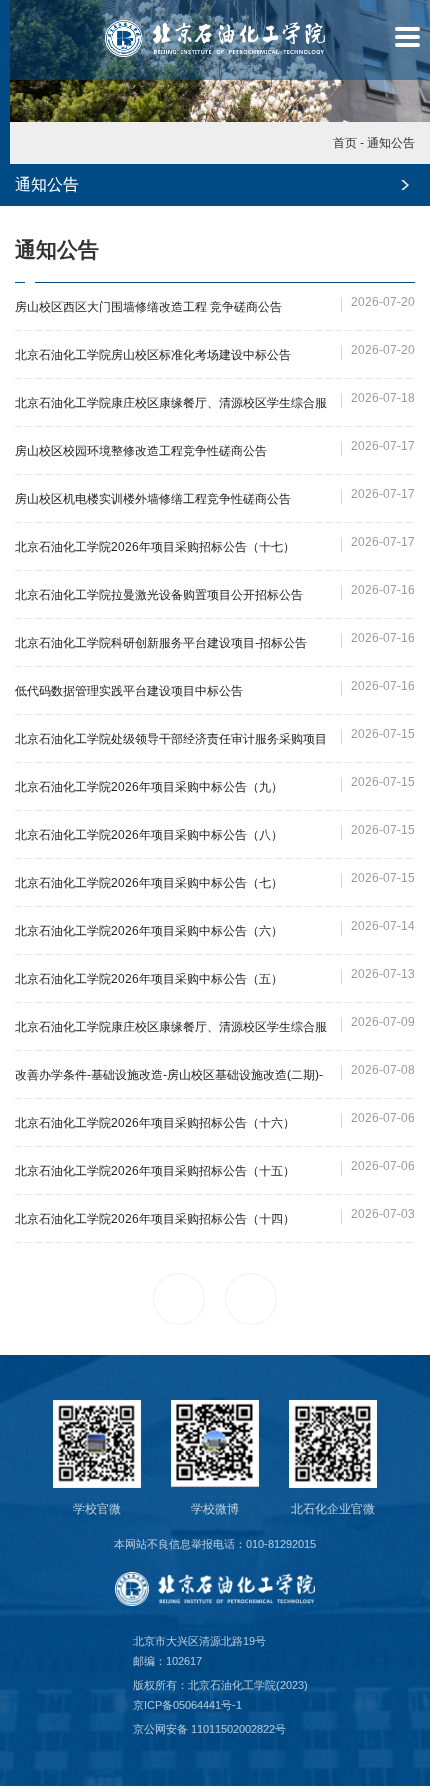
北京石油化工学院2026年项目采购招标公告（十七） (155, 547)
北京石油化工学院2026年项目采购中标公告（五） (149, 979)
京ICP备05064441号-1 (187, 1705)
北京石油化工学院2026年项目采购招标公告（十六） (155, 1123)
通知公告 (391, 143)
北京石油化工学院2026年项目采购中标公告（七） (149, 883)
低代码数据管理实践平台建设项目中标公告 (129, 691)
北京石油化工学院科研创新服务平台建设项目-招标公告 (161, 643)
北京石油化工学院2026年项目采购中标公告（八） (149, 835)
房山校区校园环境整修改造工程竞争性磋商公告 (141, 451)
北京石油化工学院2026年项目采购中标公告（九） (149, 787)
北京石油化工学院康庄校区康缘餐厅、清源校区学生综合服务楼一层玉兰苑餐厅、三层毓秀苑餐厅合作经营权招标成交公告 (171, 405)
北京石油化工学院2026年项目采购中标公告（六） (149, 931)
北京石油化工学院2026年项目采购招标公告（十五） (155, 1171)
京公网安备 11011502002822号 (209, 1729)
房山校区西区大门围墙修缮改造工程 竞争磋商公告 (148, 307)
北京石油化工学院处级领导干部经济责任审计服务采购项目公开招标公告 (171, 741)
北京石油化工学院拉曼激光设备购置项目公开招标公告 (159, 595)
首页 (345, 143)
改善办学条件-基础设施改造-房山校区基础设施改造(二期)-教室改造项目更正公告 (169, 1077)
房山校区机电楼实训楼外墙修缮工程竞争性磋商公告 (153, 499)
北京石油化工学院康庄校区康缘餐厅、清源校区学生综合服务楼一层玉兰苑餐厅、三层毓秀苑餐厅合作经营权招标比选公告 (171, 1029)
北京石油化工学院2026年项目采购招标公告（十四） (155, 1219)
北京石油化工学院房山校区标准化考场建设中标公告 (153, 355)
